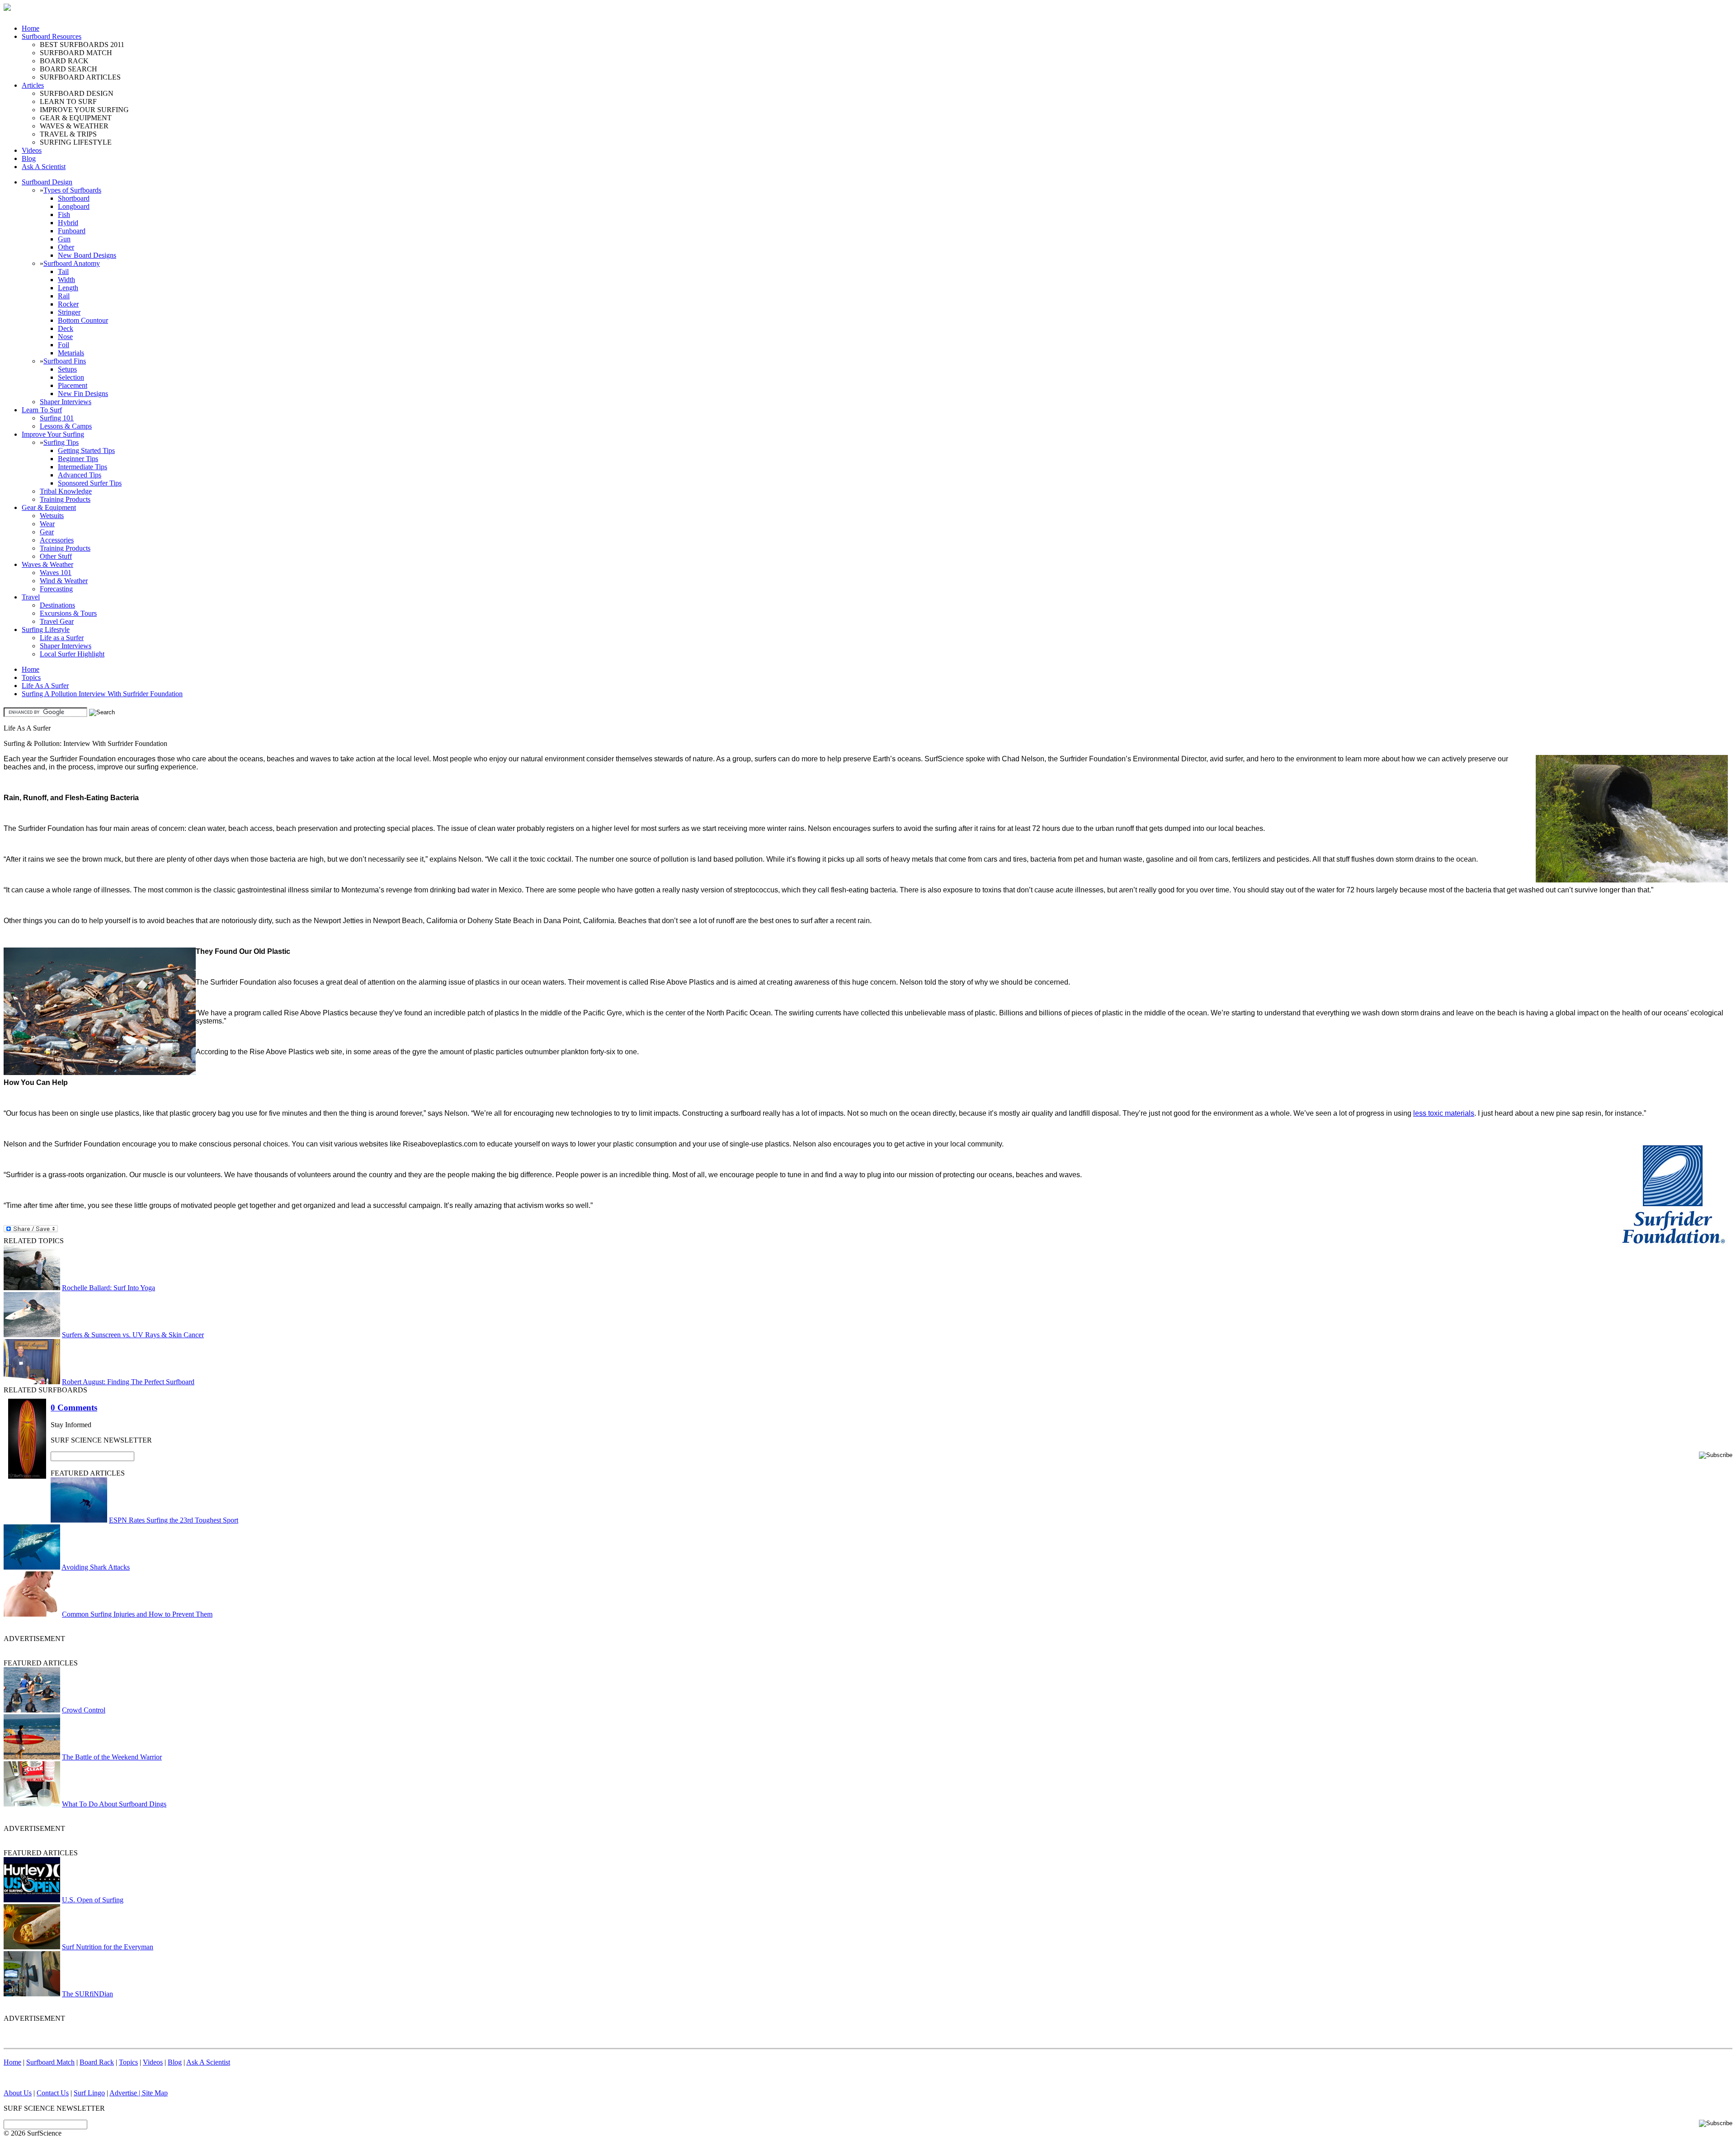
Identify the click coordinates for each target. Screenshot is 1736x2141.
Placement (73, 385)
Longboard (74, 206)
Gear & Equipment (49, 507)
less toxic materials (1444, 1113)
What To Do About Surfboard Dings (114, 1804)
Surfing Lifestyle (46, 630)
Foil (64, 345)
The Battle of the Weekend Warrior (112, 1757)
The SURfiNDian (87, 1994)
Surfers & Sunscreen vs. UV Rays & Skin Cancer (133, 1335)
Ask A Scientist (44, 167)
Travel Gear (57, 621)
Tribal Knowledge (66, 491)
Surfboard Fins (65, 361)
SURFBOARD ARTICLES (80, 77)
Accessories (57, 540)
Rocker (68, 304)
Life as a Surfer (62, 638)
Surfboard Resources (52, 36)
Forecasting (56, 589)
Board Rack (97, 2062)
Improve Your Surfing (53, 434)
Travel (31, 597)
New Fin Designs (83, 394)
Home (31, 28)
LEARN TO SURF (68, 101)
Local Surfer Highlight (72, 654)
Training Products (65, 499)
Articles (33, 85)
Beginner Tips (78, 459)
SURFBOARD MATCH (76, 53)
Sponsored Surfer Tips (90, 483)
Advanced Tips (80, 475)
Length (68, 288)
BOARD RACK (64, 61)
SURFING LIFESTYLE (76, 142)
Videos (32, 150)
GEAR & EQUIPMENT (76, 118)
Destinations (57, 605)
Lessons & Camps (66, 426)
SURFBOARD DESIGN (77, 93)
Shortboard (74, 198)
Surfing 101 (57, 418)
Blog (29, 158)
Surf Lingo (89, 2093)
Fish (64, 215)
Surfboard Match (50, 2062)
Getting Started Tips (86, 450)
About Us (18, 2093)
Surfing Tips (61, 442)
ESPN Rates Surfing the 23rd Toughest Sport (174, 1520)
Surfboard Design (47, 182)
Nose (65, 337)
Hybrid (68, 223)
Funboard (72, 231)
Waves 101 (56, 573)
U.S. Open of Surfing (93, 1900)
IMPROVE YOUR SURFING (84, 110)
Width (66, 280)
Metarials (71, 353)
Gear (47, 532)
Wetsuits (52, 516)
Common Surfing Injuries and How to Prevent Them (137, 1614)
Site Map (155, 2093)
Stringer (69, 312)
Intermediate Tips (83, 467)
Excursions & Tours (68, 613)
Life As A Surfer (45, 686)
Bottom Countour (83, 320)
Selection (71, 377)
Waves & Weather (47, 564)
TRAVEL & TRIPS (68, 134)
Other (66, 247)
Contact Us (53, 2093)
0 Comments (74, 1408)
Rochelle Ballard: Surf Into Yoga (108, 1288)
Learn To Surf (42, 410)
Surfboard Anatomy (72, 263)
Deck (66, 328)
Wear (47, 524)
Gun (64, 239)
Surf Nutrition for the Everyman (108, 1947)
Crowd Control (84, 1710)
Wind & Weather (64, 581)
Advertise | (126, 2093)
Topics (31, 677)
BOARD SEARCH (68, 69)
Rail (64, 296)
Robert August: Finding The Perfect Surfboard (128, 1382)
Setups (67, 369)
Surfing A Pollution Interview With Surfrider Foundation (102, 694)
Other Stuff (56, 556)
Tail (63, 271)
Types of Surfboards (72, 190)
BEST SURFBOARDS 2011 (82, 45)
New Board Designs (87, 255)
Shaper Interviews (66, 402)
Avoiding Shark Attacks (96, 1567)
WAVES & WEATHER (74, 126)
